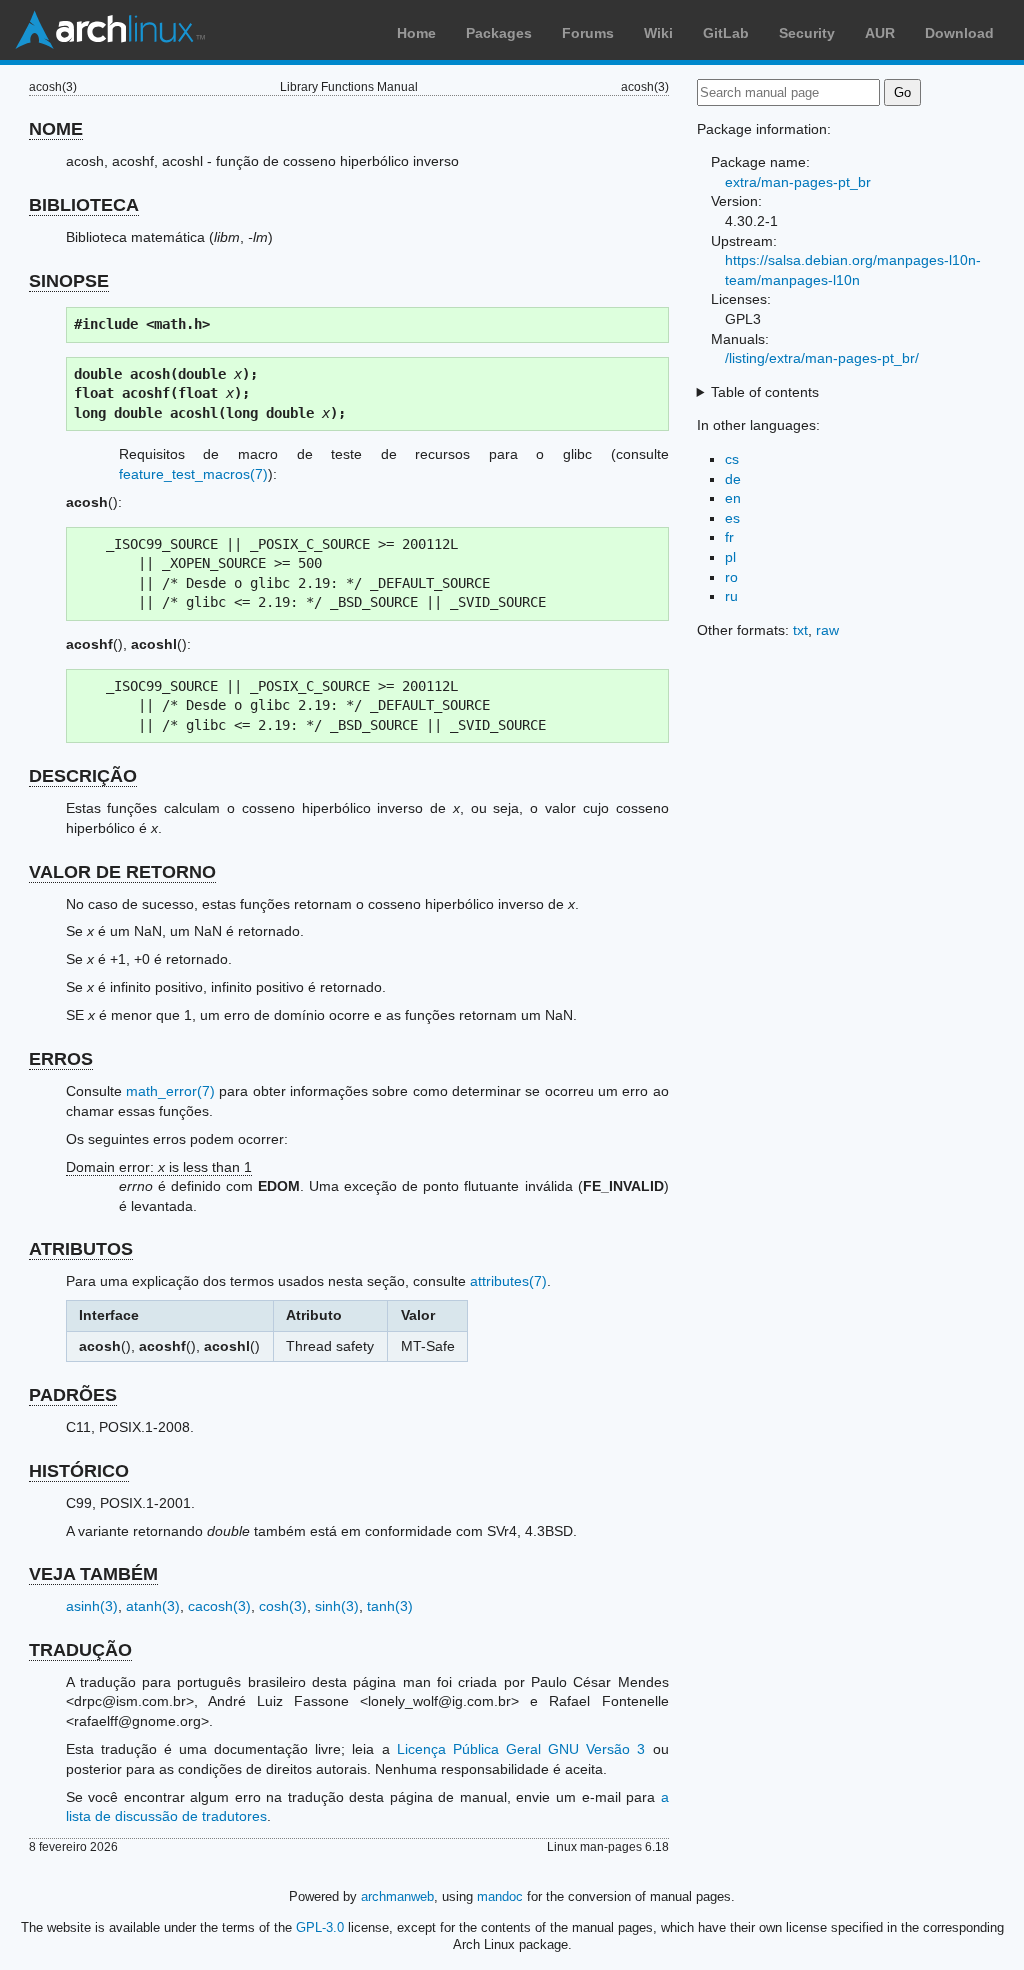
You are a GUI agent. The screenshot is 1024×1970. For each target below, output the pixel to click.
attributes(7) (508, 1281)
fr (729, 537)
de (733, 479)
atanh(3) (153, 1606)
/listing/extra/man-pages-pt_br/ (822, 358)
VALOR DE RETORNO (122, 872)
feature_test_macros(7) (193, 474)
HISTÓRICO (79, 1471)
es (732, 518)
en (733, 498)
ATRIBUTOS (81, 1249)
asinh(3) (92, 1606)
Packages (499, 33)
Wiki (658, 33)
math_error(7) (170, 1091)
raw (827, 630)
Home (416, 33)
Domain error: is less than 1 (159, 1167)
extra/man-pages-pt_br (798, 182)
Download (959, 33)
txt (800, 630)
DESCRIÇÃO (83, 776)
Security (807, 33)
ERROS (61, 1059)
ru (731, 596)
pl (730, 557)
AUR (880, 33)
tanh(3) (390, 1606)
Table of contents (765, 392)
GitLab (726, 33)
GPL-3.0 (320, 1927)
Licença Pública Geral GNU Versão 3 (521, 1749)
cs (732, 459)
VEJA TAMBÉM (93, 1574)
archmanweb (397, 1896)
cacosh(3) (219, 1606)
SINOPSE (69, 281)
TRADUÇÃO (80, 1650)
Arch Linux (110, 30)
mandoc (500, 1896)
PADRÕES (73, 1395)
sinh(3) (337, 1606)
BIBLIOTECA (84, 205)
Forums (588, 33)
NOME (56, 129)
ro (731, 577)
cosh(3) (283, 1606)
